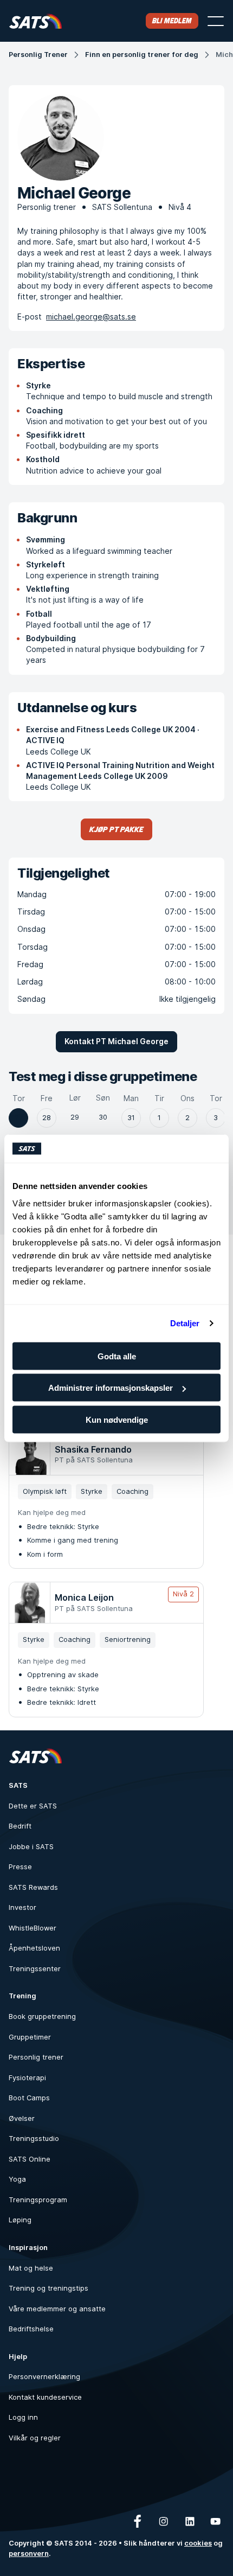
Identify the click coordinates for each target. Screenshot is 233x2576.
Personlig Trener (38, 55)
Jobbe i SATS (31, 1847)
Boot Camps (29, 2098)
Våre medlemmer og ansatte (57, 2309)
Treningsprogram (38, 2200)
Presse (20, 1867)
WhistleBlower (33, 1928)
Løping (20, 2220)
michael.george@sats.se (91, 317)
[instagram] (164, 2521)
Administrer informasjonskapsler (111, 1388)
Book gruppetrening (42, 2016)
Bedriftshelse (31, 2329)
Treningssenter (35, 1969)
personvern (29, 2553)
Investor (22, 1907)
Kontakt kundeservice (45, 2397)
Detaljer (185, 1323)
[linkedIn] (190, 2521)
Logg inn (23, 2417)
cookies (198, 2543)
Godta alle (117, 1356)
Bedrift (20, 1826)
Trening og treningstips (48, 2288)
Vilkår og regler (35, 2438)
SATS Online (30, 2159)
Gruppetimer (30, 2037)
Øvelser (22, 2118)
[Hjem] (35, 21)
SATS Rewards (33, 1887)
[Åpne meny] (216, 21)
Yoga (17, 2179)
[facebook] (138, 2521)
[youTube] (216, 2521)
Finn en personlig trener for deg (142, 55)
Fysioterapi (27, 2078)
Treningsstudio (34, 2139)
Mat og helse (31, 2268)
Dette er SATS (33, 1806)
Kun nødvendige (117, 1419)
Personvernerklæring (44, 2377)
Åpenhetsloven (34, 1948)
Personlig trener (36, 2057)
